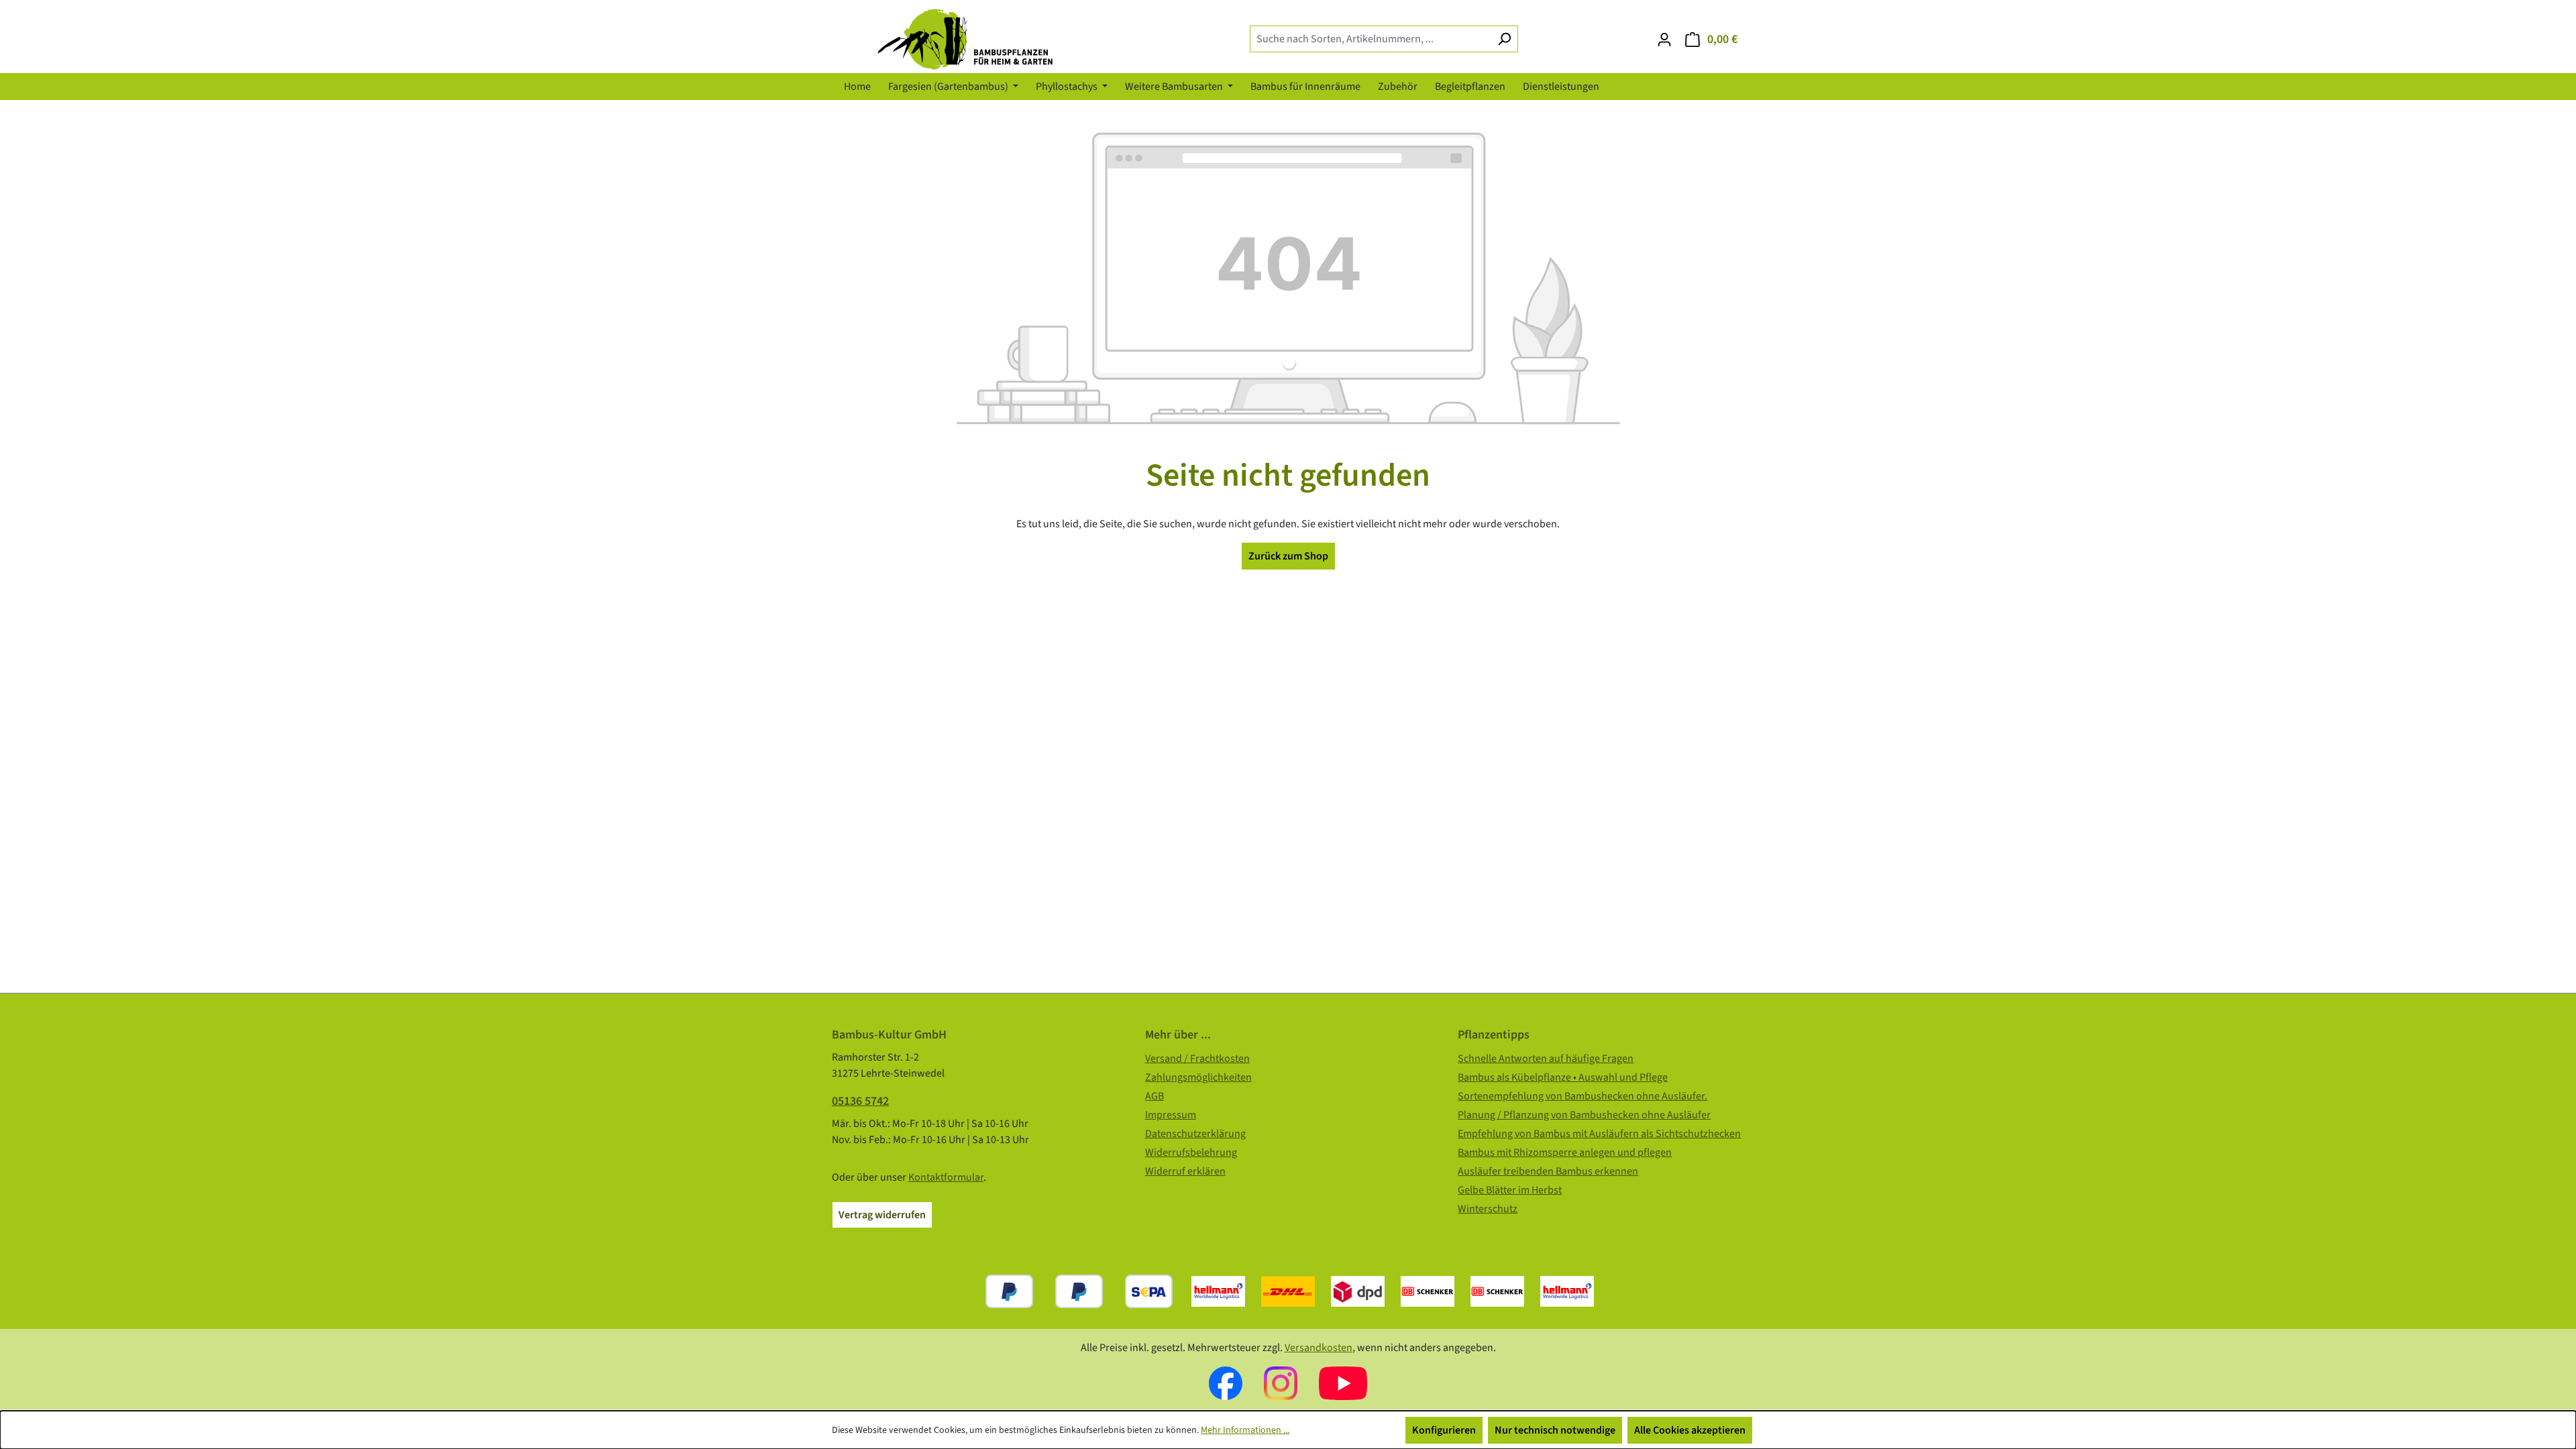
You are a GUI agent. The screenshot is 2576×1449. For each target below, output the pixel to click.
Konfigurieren (1444, 1430)
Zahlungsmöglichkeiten (1198, 1077)
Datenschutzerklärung (1195, 1134)
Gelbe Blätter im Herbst (1510, 1190)
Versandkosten (1319, 1348)
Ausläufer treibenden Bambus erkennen (1548, 1171)
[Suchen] (1504, 39)
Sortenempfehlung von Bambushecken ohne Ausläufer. (1582, 1096)
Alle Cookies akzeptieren (1690, 1430)
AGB (1155, 1096)
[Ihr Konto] (1664, 40)
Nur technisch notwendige (1555, 1430)
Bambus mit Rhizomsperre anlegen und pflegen (1565, 1152)
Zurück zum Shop (1288, 556)
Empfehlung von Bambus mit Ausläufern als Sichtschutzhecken (1599, 1134)
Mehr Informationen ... (1245, 1430)
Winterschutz (1488, 1209)
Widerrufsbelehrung (1191, 1152)
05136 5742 (860, 1101)
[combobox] (1371, 39)
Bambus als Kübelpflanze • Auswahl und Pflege (1563, 1077)
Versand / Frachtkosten (1197, 1059)
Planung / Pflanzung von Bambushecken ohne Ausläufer (1584, 1115)
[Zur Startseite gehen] (975, 39)
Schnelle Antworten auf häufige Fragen (1546, 1059)
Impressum (1171, 1115)
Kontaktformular (946, 1177)
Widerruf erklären (1185, 1171)
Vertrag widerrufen (882, 1215)
